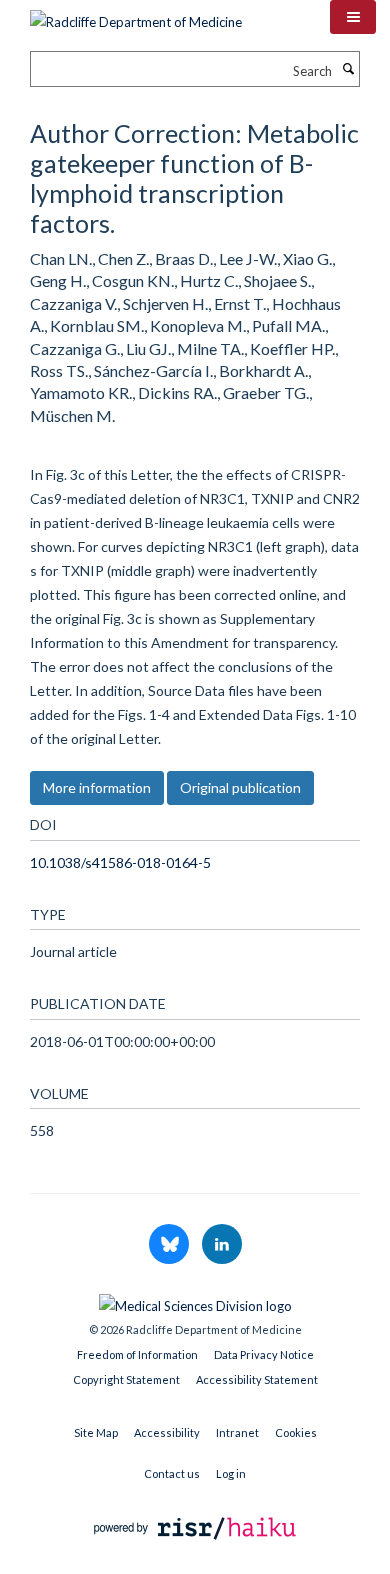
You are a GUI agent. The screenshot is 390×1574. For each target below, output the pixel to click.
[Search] (348, 69)
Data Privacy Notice (264, 1354)
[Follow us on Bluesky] (170, 1245)
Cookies (296, 1432)
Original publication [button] (240, 787)
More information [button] (97, 787)
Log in (231, 1473)
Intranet (237, 1432)
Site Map (96, 1432)
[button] (353, 17)
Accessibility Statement (257, 1379)
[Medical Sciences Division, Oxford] (195, 1301)
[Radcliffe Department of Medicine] (136, 15)
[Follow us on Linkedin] (222, 1245)
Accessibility (167, 1432)
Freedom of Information (137, 1354)
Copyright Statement (126, 1379)
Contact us (172, 1473)
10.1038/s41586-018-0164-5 (120, 862)
